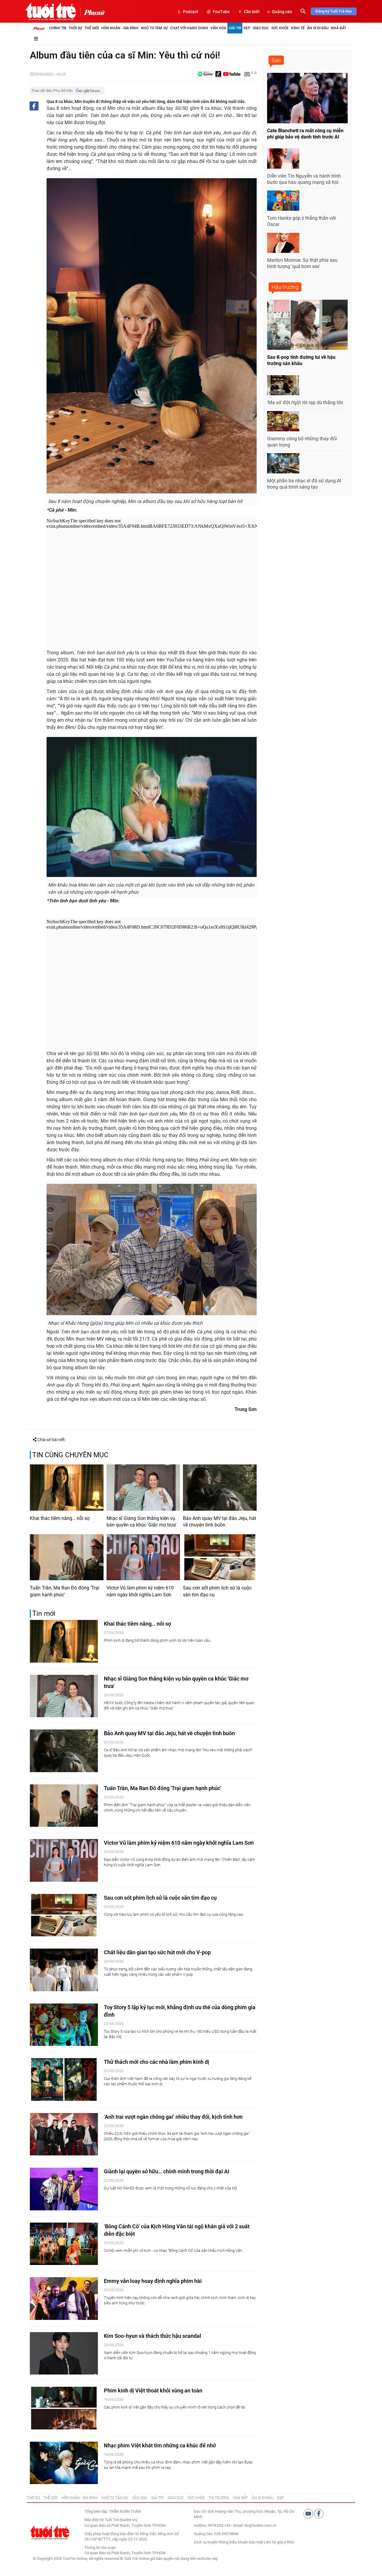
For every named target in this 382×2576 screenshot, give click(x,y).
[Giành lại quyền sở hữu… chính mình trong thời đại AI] (64, 2189)
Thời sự (75, 28)
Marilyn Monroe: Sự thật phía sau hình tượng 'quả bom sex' (302, 263)
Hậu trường (285, 287)
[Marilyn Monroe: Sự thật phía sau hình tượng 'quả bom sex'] (283, 243)
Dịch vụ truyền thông (211, 2542)
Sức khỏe (280, 28)
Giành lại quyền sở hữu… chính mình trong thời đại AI (167, 2171)
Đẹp (247, 28)
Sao (276, 60)
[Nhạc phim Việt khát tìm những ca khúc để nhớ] (64, 2463)
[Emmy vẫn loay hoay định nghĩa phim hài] (64, 2299)
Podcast (191, 12)
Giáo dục (261, 28)
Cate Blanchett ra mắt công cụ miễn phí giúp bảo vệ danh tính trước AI (305, 134)
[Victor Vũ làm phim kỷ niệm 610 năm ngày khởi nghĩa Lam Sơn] (143, 1557)
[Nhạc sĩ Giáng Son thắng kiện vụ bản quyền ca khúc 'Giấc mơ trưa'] (143, 1487)
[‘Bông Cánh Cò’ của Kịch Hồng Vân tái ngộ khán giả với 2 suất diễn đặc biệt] (64, 2244)
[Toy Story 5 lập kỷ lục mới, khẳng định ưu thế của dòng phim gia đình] (64, 2025)
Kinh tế (298, 28)
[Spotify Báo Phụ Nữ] (205, 74)
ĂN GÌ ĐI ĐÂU (263, 2498)
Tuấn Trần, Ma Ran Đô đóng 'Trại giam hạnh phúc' (65, 1591)
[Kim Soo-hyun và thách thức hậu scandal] (64, 2353)
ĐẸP (281, 2498)
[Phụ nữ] (93, 12)
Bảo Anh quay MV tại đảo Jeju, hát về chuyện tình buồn (220, 1522)
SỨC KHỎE (196, 2498)
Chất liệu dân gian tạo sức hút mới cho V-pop (157, 1952)
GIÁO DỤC (176, 2498)
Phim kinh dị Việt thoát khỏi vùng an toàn (153, 2390)
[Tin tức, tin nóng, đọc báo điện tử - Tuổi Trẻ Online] (51, 11)
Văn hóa (218, 28)
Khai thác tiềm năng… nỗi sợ (60, 1518)
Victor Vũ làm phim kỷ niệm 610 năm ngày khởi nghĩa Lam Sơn (140, 1591)
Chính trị (58, 28)
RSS (290, 2542)
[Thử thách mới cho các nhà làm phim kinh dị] (64, 2079)
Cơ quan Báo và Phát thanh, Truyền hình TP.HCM (125, 2553)
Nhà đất (339, 28)
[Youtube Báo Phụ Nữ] (232, 74)
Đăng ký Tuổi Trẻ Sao (334, 11)
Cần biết (252, 12)
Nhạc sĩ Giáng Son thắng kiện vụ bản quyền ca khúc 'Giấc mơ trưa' (141, 1522)
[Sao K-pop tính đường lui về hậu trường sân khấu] (307, 325)
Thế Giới (92, 28)
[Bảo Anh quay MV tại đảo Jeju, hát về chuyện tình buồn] (220, 1487)
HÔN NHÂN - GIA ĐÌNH (80, 2498)
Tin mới (44, 1614)
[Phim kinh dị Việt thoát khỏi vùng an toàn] (64, 2408)
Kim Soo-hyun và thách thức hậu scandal (153, 2336)
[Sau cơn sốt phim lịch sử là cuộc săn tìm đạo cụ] (220, 1557)
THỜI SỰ (33, 2498)
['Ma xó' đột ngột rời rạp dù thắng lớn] (283, 385)
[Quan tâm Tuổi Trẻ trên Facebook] (319, 2513)
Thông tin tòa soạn (100, 2547)
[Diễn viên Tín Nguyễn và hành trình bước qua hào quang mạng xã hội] (283, 159)
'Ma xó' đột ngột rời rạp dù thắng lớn (305, 403)
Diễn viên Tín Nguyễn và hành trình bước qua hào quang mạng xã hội (304, 179)
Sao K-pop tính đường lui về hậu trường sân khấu (301, 360)
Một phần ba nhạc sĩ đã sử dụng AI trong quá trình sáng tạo (304, 484)
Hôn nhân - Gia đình (120, 28)
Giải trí (235, 28)
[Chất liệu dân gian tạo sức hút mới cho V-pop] (64, 1970)
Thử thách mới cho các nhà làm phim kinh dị (157, 2062)
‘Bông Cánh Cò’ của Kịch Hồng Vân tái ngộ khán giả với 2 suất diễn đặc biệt (177, 2230)
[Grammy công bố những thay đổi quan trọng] (283, 421)
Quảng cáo (282, 12)
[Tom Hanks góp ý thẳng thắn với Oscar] (283, 201)
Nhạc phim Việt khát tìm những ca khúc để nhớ (160, 2445)
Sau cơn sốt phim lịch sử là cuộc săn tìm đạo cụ (217, 1591)
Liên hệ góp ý (275, 2542)
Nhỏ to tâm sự (154, 28)
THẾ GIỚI (51, 2498)
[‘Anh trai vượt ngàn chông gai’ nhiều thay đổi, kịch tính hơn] (64, 2134)
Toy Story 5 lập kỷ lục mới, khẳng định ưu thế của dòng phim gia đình (180, 2011)
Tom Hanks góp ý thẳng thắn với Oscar (301, 221)
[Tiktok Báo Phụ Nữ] (218, 74)
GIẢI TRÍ (157, 2498)
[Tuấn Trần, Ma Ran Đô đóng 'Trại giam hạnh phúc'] (67, 1557)
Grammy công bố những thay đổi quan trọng (302, 442)
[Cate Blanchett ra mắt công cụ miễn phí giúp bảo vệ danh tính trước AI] (307, 98)
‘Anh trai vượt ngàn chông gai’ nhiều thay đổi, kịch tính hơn (173, 2117)
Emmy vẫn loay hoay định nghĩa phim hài (153, 2281)
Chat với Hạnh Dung (189, 28)
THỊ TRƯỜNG (219, 2498)
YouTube (221, 12)
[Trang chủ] (39, 28)
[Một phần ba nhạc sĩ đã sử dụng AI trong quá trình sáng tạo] (283, 463)
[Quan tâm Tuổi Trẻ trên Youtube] (309, 2513)
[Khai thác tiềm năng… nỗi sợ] (67, 1487)
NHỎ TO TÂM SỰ (115, 2498)
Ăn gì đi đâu (318, 28)
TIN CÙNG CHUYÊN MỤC (70, 1455)
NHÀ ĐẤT (241, 2498)
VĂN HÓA (140, 2498)
